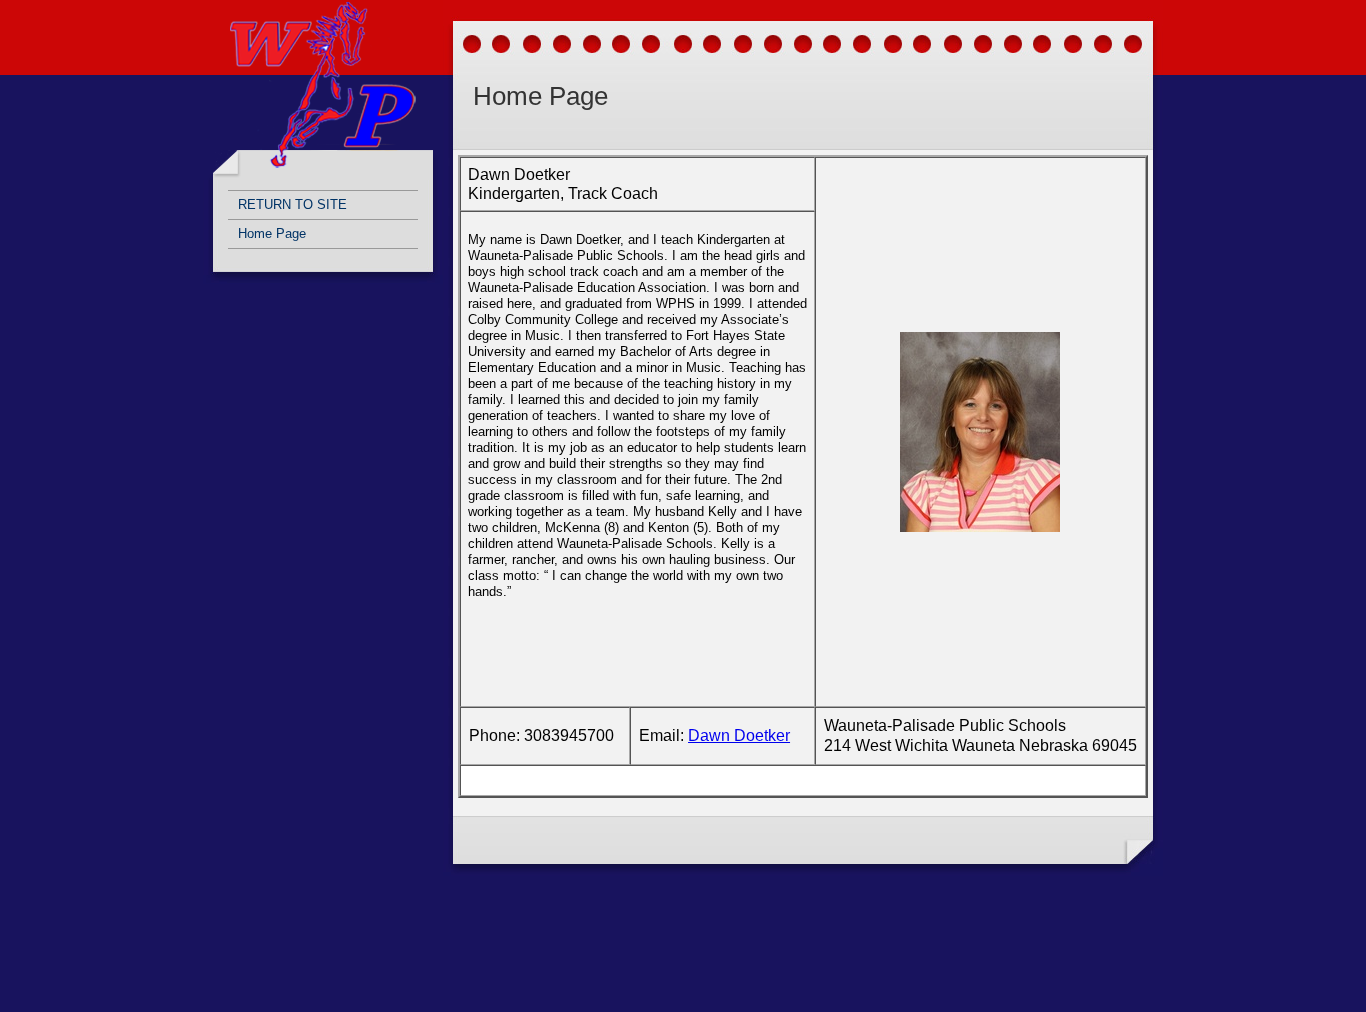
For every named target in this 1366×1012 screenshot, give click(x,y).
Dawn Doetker (739, 735)
